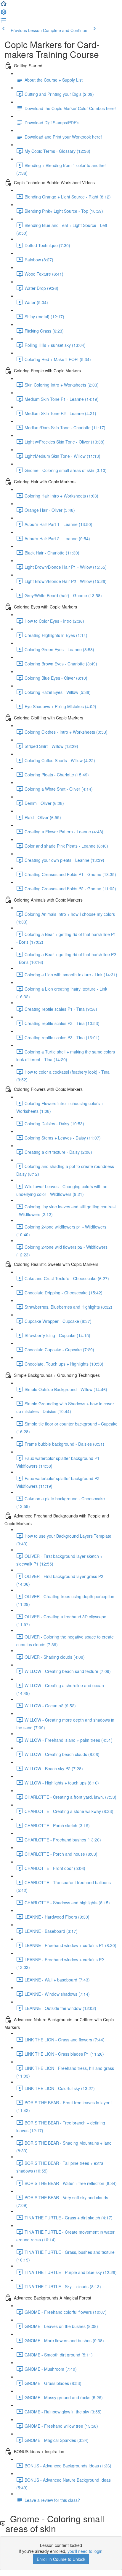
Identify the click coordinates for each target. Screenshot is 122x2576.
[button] (4, 5)
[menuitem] (4, 14)
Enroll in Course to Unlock (61, 2559)
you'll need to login (85, 2551)
